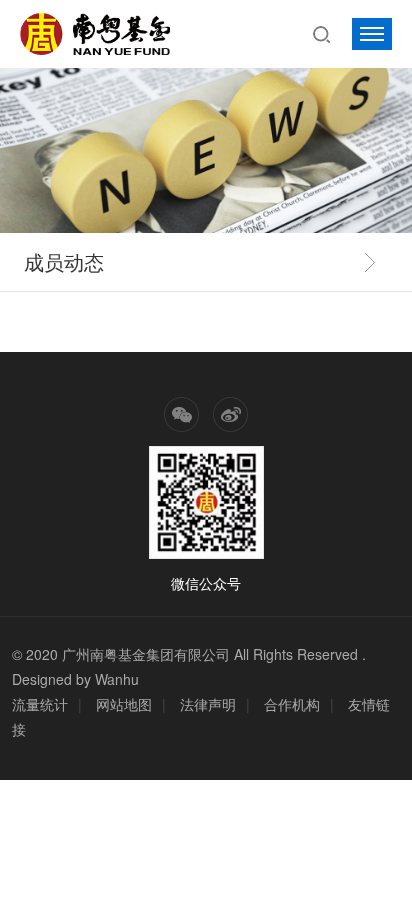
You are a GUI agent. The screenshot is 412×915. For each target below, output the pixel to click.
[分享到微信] (181, 414)
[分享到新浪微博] (230, 414)
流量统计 (40, 704)
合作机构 (292, 704)
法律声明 (208, 704)
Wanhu (117, 679)
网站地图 (124, 704)
